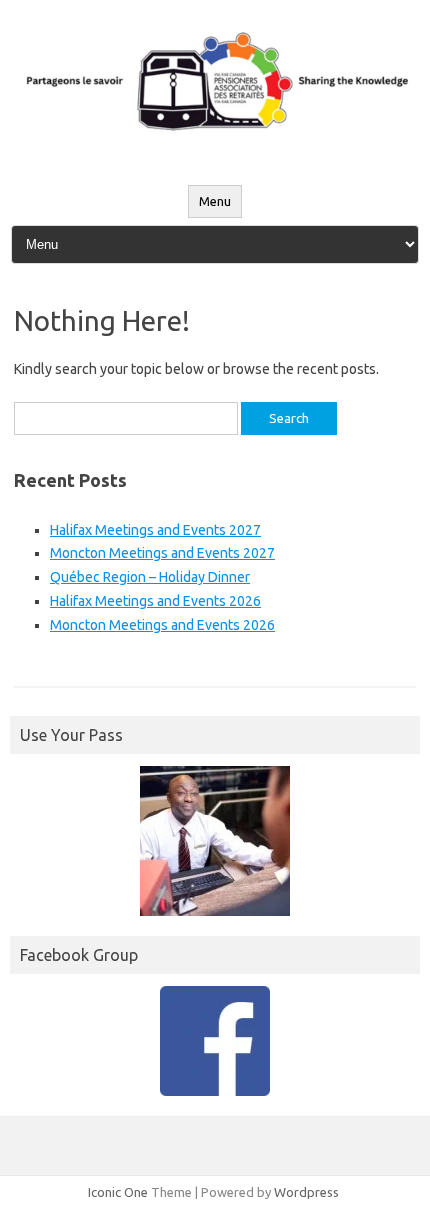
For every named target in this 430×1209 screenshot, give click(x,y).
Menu (215, 201)
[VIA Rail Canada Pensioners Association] (215, 143)
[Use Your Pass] (215, 841)
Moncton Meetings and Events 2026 (162, 625)
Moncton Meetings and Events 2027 (162, 553)
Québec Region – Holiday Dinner (150, 577)
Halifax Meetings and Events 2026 (155, 601)
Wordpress (306, 1192)
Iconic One (118, 1192)
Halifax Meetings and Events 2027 (155, 530)
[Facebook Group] (215, 1041)
